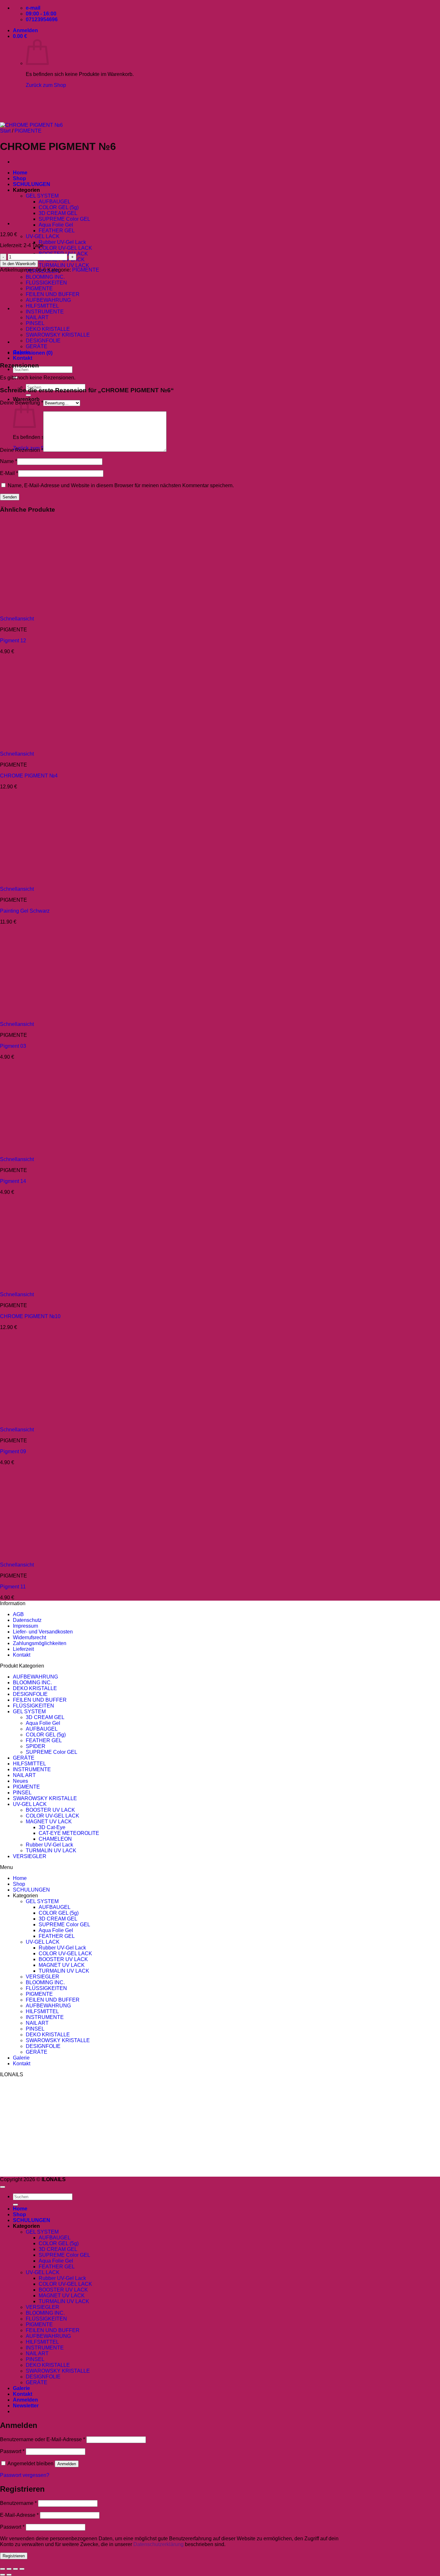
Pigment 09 (13, 1451)
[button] (25, 30)
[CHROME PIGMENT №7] (29, 190)
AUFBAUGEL (55, 202)
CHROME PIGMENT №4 (29, 776)
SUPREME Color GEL (64, 219)
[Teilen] (15, 2569)
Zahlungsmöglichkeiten (40, 1643)
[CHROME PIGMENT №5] (29, 223)
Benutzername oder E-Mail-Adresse (43, 2439)
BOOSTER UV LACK (50, 1810)
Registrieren (14, 2556)
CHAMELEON (55, 1839)
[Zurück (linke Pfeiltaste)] (3, 2575)
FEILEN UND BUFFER (53, 294)
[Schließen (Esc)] (22, 2569)
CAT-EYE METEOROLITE (69, 1833)
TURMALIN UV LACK (64, 265)
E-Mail (9, 473)
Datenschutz (27, 1620)
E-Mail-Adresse (19, 2515)
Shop (19, 1884)
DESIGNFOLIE (30, 1694)
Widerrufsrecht (29, 1637)
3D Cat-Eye (52, 1827)
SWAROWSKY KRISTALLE (58, 335)
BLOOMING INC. (45, 277)
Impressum (25, 1626)
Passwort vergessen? (25, 2475)
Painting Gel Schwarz (25, 911)
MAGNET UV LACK (49, 1822)
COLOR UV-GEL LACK (65, 248)
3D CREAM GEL (58, 213)
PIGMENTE (86, 270)
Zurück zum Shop (46, 85)
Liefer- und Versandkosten (43, 1632)
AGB (18, 1614)
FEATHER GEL (57, 231)
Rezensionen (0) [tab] (33, 353)
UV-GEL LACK (43, 236)
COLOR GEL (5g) (59, 207)
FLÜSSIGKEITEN (46, 283)
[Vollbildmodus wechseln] (9, 2569)
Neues (20, 1781)
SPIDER (36, 1746)
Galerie (21, 2058)
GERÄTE (37, 346)
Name (9, 461)
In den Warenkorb (19, 264)
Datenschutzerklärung (158, 2544)
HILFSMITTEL (29, 1764)
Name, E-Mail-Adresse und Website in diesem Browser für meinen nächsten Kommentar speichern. (121, 485)
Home (20, 1878)
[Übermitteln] (28, 395)
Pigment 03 (13, 1046)
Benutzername (18, 2503)
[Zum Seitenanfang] (3, 2187)
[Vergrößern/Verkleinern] (3, 2569)
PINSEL (22, 1793)
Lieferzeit (23, 1649)
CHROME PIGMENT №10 (30, 1316)
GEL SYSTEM (29, 1711)
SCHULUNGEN (31, 1890)
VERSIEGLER (30, 1856)
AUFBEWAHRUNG (48, 300)
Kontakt (23, 358)
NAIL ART (24, 1775)
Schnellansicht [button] (17, 619)
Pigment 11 (13, 1587)
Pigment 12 (13, 641)
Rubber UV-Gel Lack (62, 242)
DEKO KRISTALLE (48, 329)
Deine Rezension (22, 450)
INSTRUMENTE (32, 1769)
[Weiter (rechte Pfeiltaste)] (9, 2575)
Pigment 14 (13, 1181)
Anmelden (67, 2464)
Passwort (12, 2451)
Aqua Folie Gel (56, 225)
